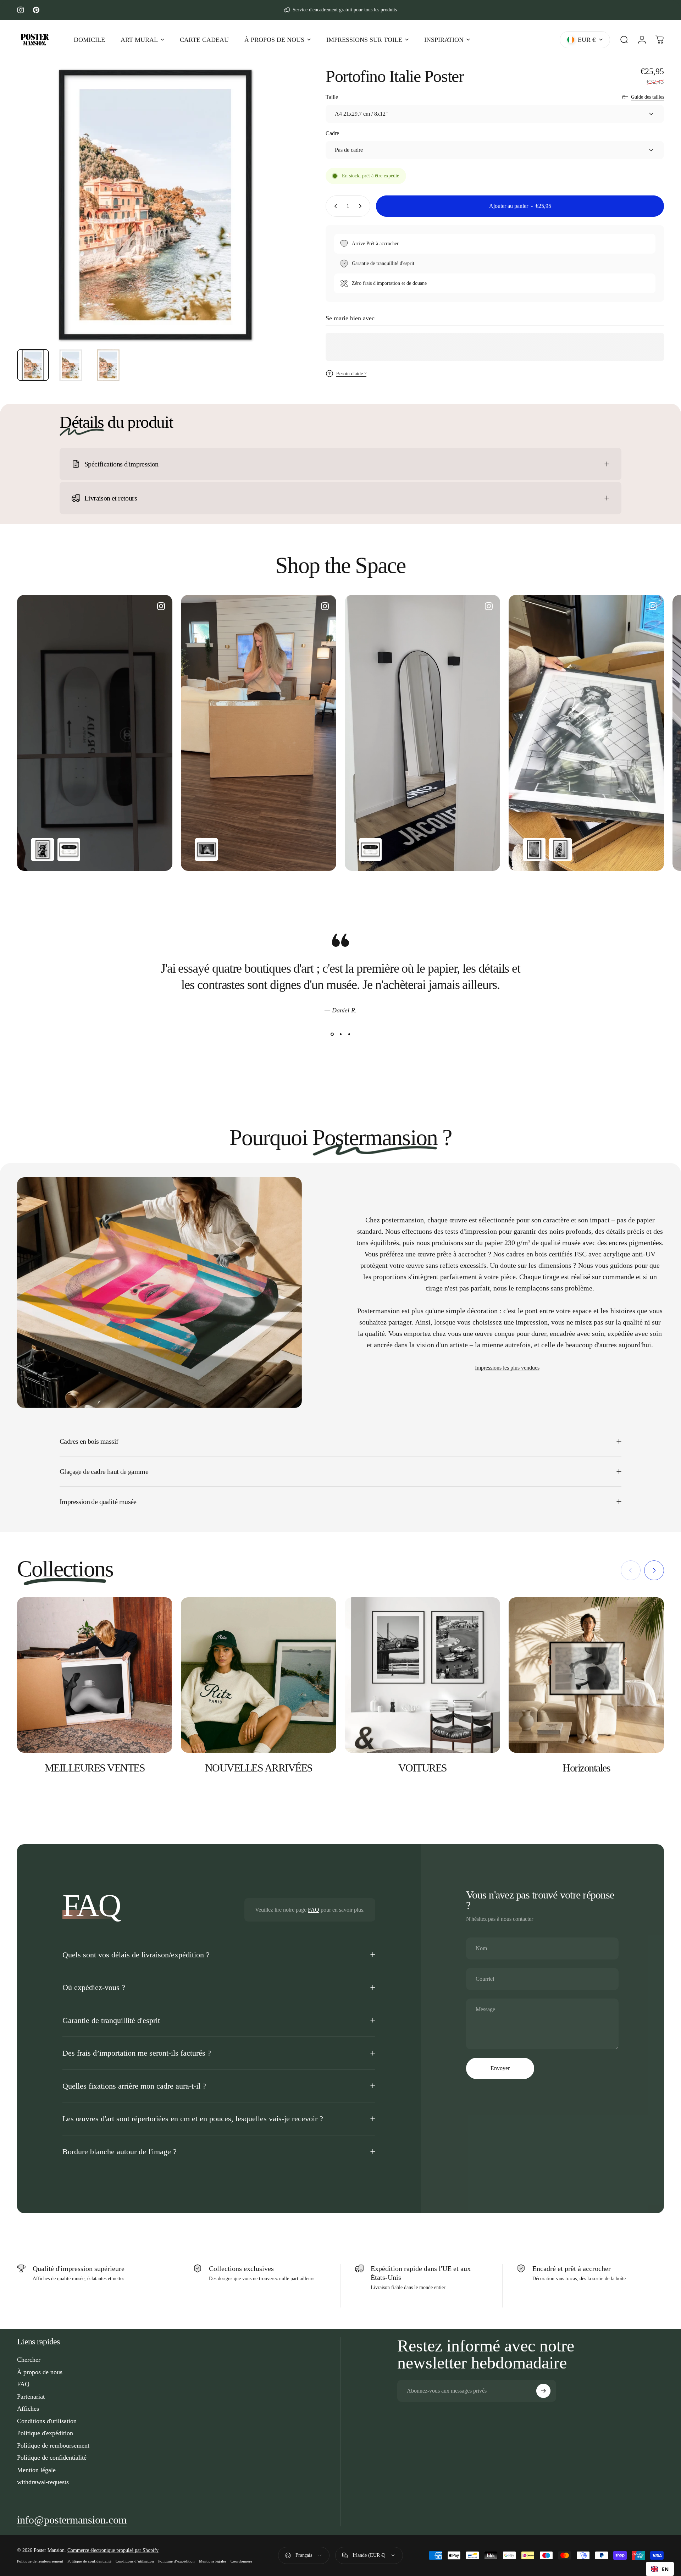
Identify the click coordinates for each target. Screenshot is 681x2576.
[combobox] (660, 2569)
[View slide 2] (340, 1034)
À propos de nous (40, 2372)
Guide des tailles (647, 97)
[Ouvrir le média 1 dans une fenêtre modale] (155, 205)
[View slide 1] (332, 1034)
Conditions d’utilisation (135, 2561)
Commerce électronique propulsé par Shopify (113, 2550)
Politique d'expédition (45, 2433)
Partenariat (31, 2397)
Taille (332, 97)
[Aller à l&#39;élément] (33, 365)
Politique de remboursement (53, 2445)
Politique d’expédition (176, 2561)
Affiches (28, 2409)
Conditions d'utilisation (47, 2421)
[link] (72, 2520)
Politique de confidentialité (52, 2458)
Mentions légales (213, 2561)
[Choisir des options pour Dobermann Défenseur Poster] (43, 850)
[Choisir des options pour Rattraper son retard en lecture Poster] (560, 850)
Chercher (29, 2360)
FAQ (314, 1910)
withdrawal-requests (43, 2482)
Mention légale (36, 2470)
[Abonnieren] (543, 2391)
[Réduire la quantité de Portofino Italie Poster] (334, 206)
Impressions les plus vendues (507, 1368)
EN (665, 2569)
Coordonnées (241, 2561)
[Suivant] (275, 222)
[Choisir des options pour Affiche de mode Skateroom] (69, 850)
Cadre (332, 133)
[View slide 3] (349, 1034)
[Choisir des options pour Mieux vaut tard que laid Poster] (206, 850)
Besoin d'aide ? (351, 374)
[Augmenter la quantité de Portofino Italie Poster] (362, 206)
